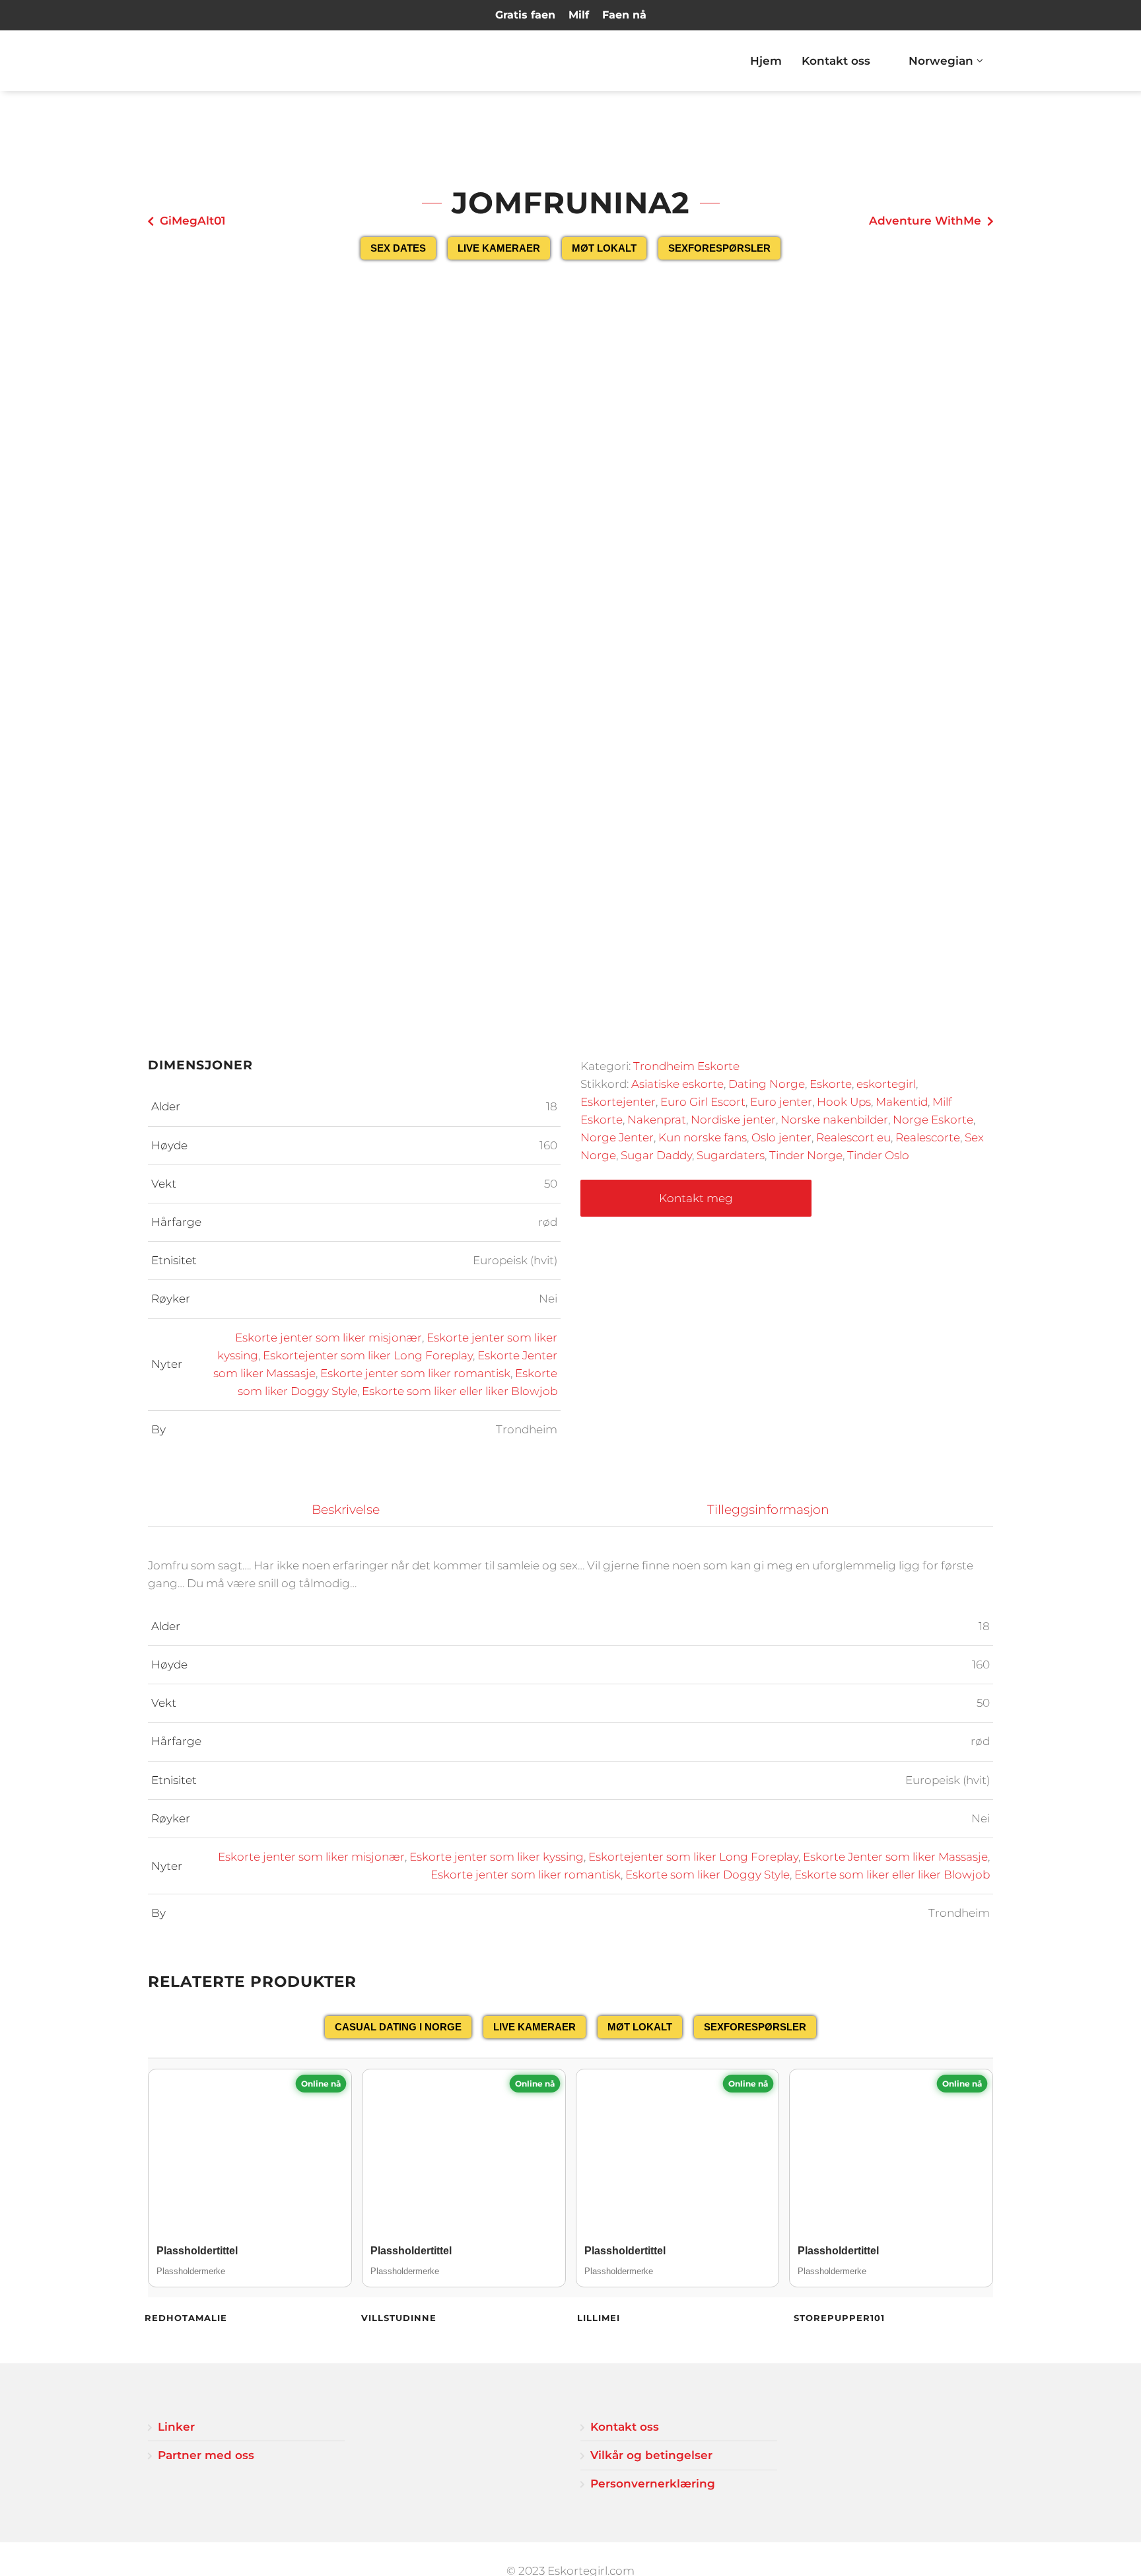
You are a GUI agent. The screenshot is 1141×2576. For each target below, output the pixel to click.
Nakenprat (657, 1120)
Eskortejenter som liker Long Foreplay (368, 1355)
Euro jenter (781, 1102)
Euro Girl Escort (703, 1102)
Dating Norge (767, 1084)
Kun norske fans (703, 1137)
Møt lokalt (604, 248)
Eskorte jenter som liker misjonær (328, 1338)
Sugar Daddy (656, 1155)
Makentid (902, 1102)
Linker (176, 2427)
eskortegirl (886, 1084)
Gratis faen (525, 15)
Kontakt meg (696, 1198)
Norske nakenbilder (834, 1120)
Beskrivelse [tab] (346, 1510)
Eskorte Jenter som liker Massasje (895, 1857)
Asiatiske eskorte (677, 1084)
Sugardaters (731, 1155)
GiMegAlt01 (192, 221)
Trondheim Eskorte (686, 1066)
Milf (579, 15)
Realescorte (928, 1137)
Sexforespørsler (719, 248)
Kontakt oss (836, 61)
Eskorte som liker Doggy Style (708, 1875)
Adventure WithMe (925, 221)
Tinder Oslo (878, 1155)
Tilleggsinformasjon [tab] (768, 1510)
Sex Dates (398, 248)
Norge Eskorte (933, 1120)
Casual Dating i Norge (398, 2027)
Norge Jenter (617, 1137)
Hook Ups (844, 1102)
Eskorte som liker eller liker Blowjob (460, 1391)
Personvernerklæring (653, 2484)
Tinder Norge (806, 1155)
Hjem (766, 61)
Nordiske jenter (733, 1120)
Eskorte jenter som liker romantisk (415, 1373)
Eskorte (831, 1084)
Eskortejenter (618, 1102)
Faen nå (624, 15)
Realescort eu (853, 1137)
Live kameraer (499, 248)
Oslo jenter (781, 1137)
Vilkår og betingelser (651, 2455)
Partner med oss (206, 2455)
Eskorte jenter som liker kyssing (497, 1857)
